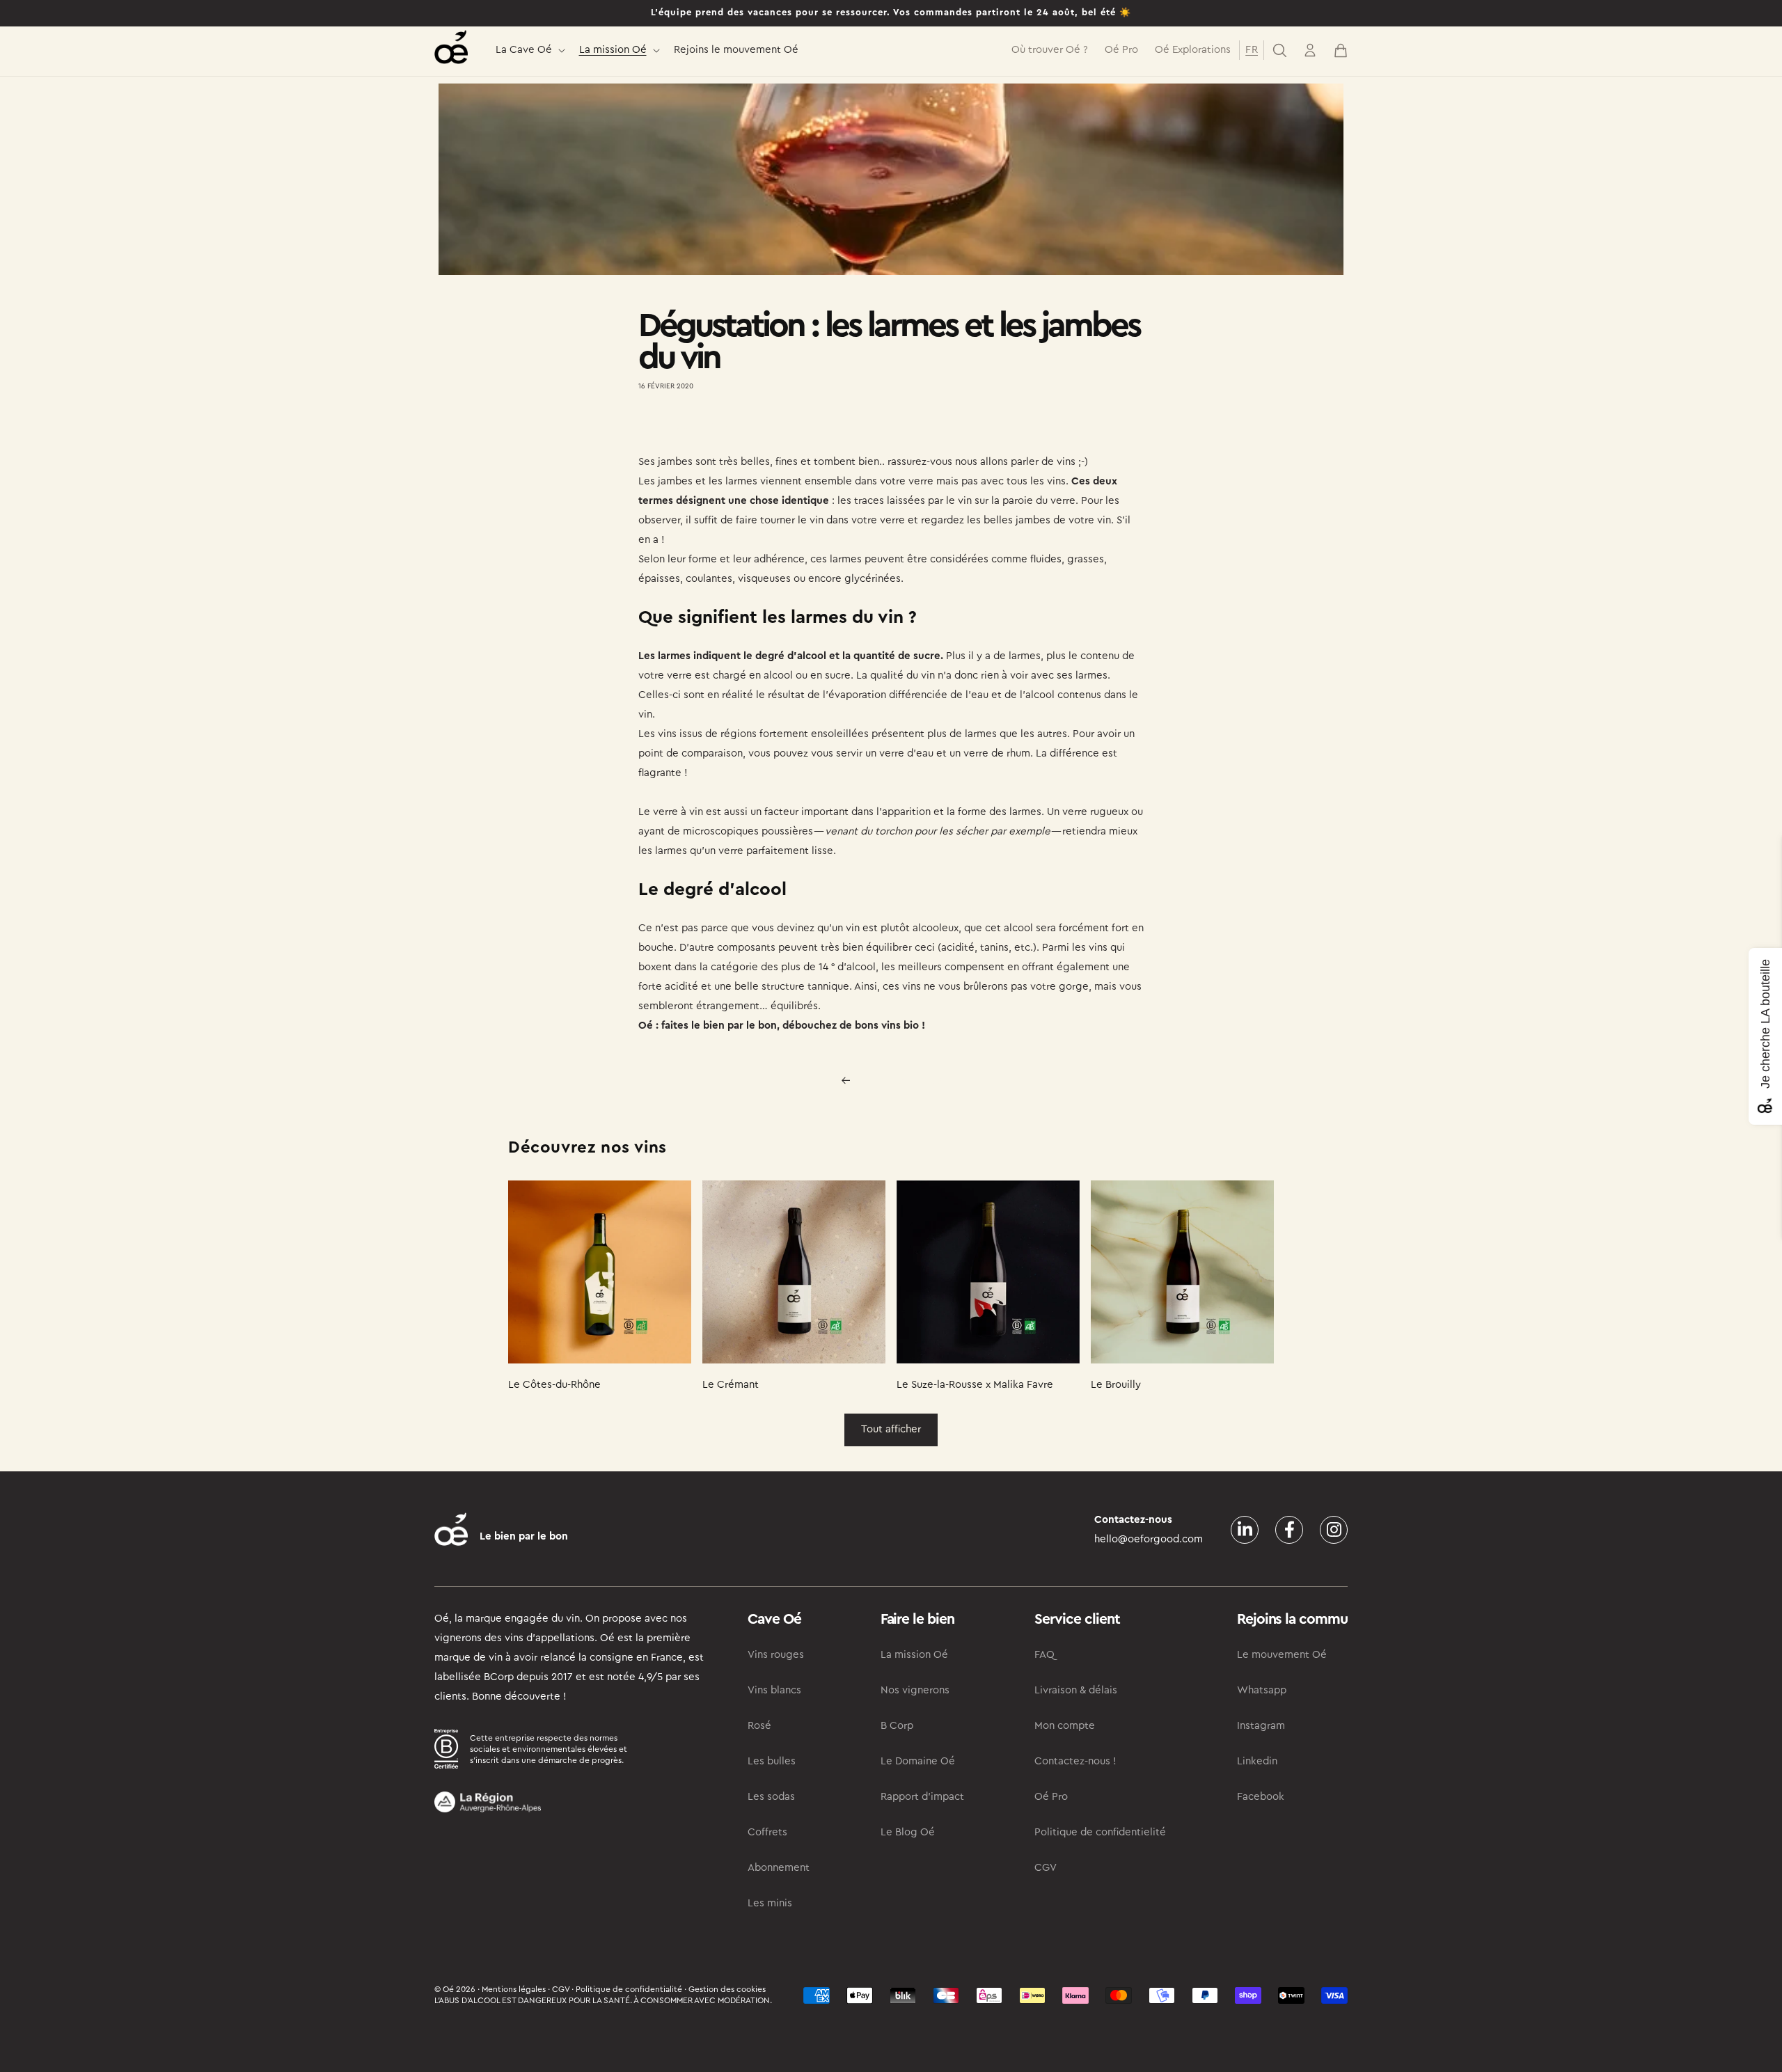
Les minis (770, 1903)
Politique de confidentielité (1100, 1832)
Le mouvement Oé (1282, 1655)
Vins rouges (776, 1655)
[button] (529, 50)
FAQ (1044, 1655)
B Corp (897, 1726)
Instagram (1261, 1726)
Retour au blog (900, 1080)
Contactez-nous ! (1075, 1761)
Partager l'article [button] (691, 427)
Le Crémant (731, 1385)
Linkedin (1257, 1761)
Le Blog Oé (908, 1832)
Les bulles (772, 1761)
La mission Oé (613, 50)
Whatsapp (1262, 1690)
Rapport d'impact (922, 1797)
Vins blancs (774, 1690)
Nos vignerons (915, 1690)
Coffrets (767, 1832)
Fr (1252, 50)
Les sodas (771, 1797)
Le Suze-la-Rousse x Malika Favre (975, 1385)
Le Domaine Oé (918, 1761)
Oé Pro (1051, 1797)
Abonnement (779, 1868)
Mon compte (1065, 1726)
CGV (1046, 1868)
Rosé (759, 1726)
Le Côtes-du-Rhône (554, 1385)
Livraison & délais (1076, 1690)
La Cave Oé (524, 50)
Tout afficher (891, 1429)
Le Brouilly (1116, 1385)
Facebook (1261, 1797)
